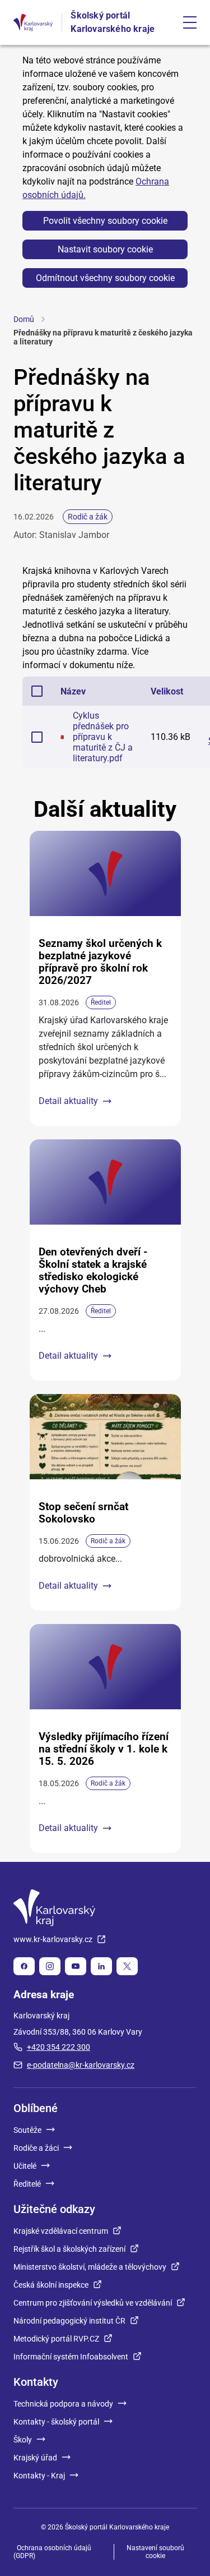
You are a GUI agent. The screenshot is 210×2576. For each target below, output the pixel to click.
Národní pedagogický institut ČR (69, 2321)
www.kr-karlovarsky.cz (53, 1939)
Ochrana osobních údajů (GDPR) (52, 2552)
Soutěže (27, 2130)
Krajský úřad (35, 2458)
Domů (24, 319)
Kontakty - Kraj (39, 2476)
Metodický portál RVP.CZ (56, 2339)
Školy (23, 2440)
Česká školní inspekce (51, 2285)
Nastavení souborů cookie (155, 2552)
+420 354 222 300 (59, 2047)
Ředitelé (27, 2184)
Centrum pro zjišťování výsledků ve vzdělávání (93, 2303)
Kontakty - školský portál (56, 2422)
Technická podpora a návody (63, 2404)
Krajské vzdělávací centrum (61, 2231)
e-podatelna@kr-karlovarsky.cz (81, 2065)
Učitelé (25, 2166)
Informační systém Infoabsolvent (71, 2357)
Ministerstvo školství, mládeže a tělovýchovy (90, 2267)
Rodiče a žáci (36, 2148)
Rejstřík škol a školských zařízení (69, 2249)
